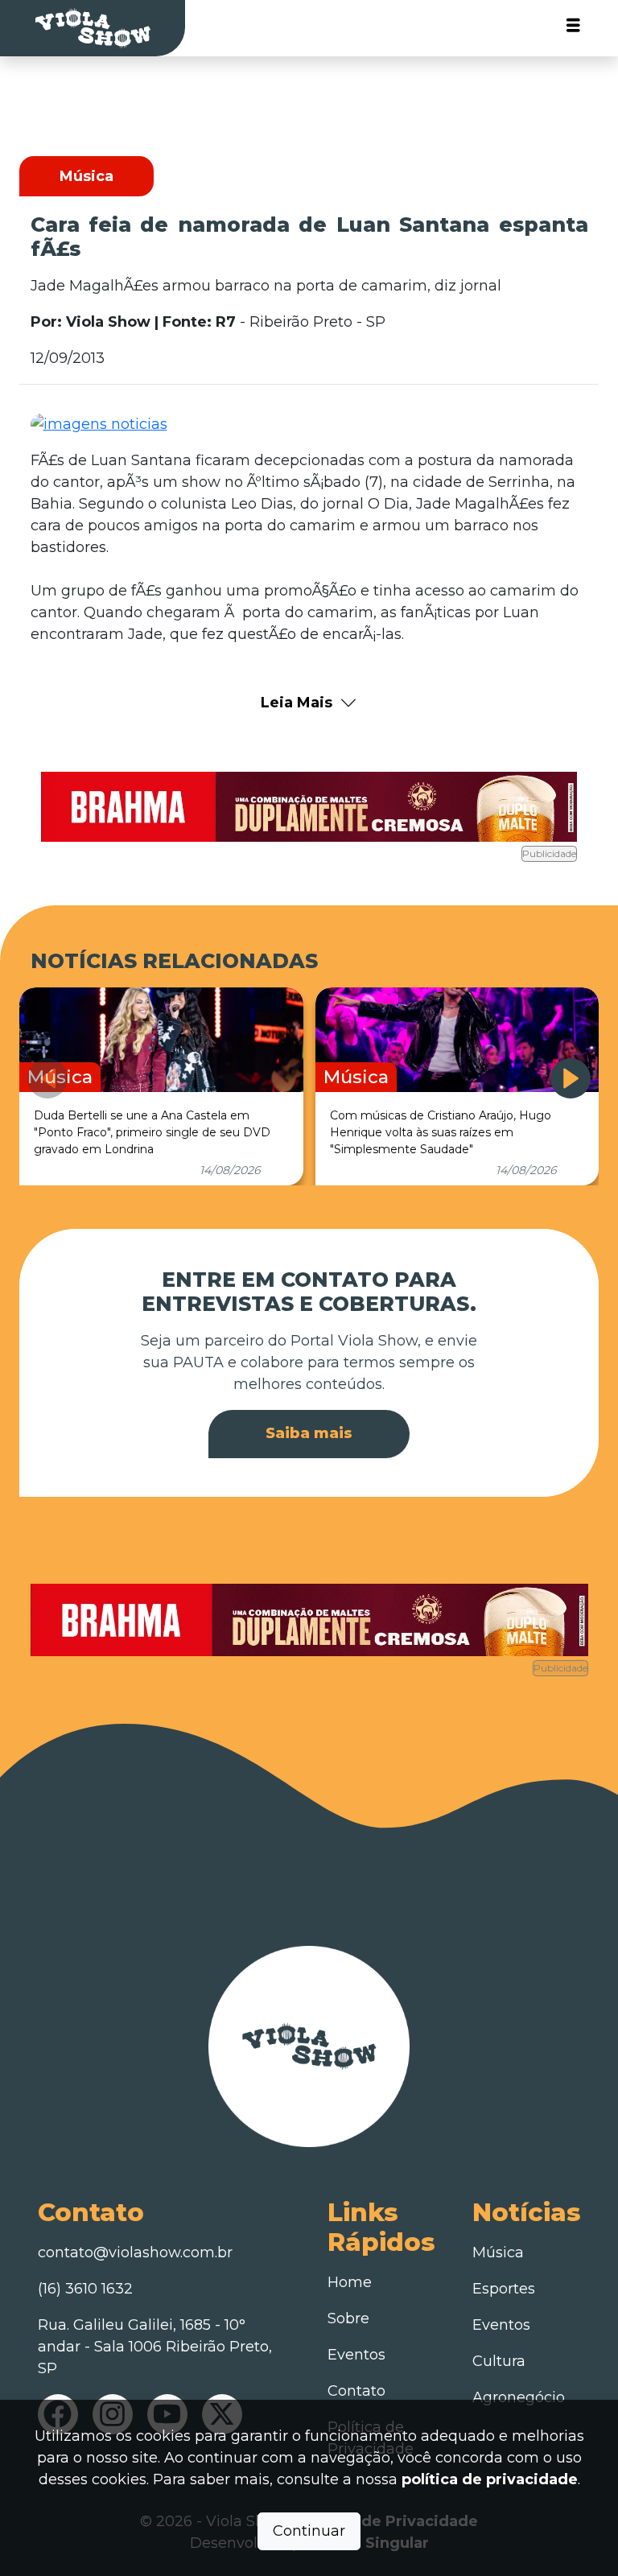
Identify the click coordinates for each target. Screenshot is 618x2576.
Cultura (499, 2361)
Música (498, 2252)
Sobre (348, 2318)
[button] (571, 1078)
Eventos (356, 2355)
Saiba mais (309, 1433)
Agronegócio (519, 2397)
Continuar (309, 2531)
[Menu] (573, 29)
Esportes (504, 2289)
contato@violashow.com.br (135, 2252)
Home (350, 2282)
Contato (356, 2391)
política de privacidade (490, 2479)
